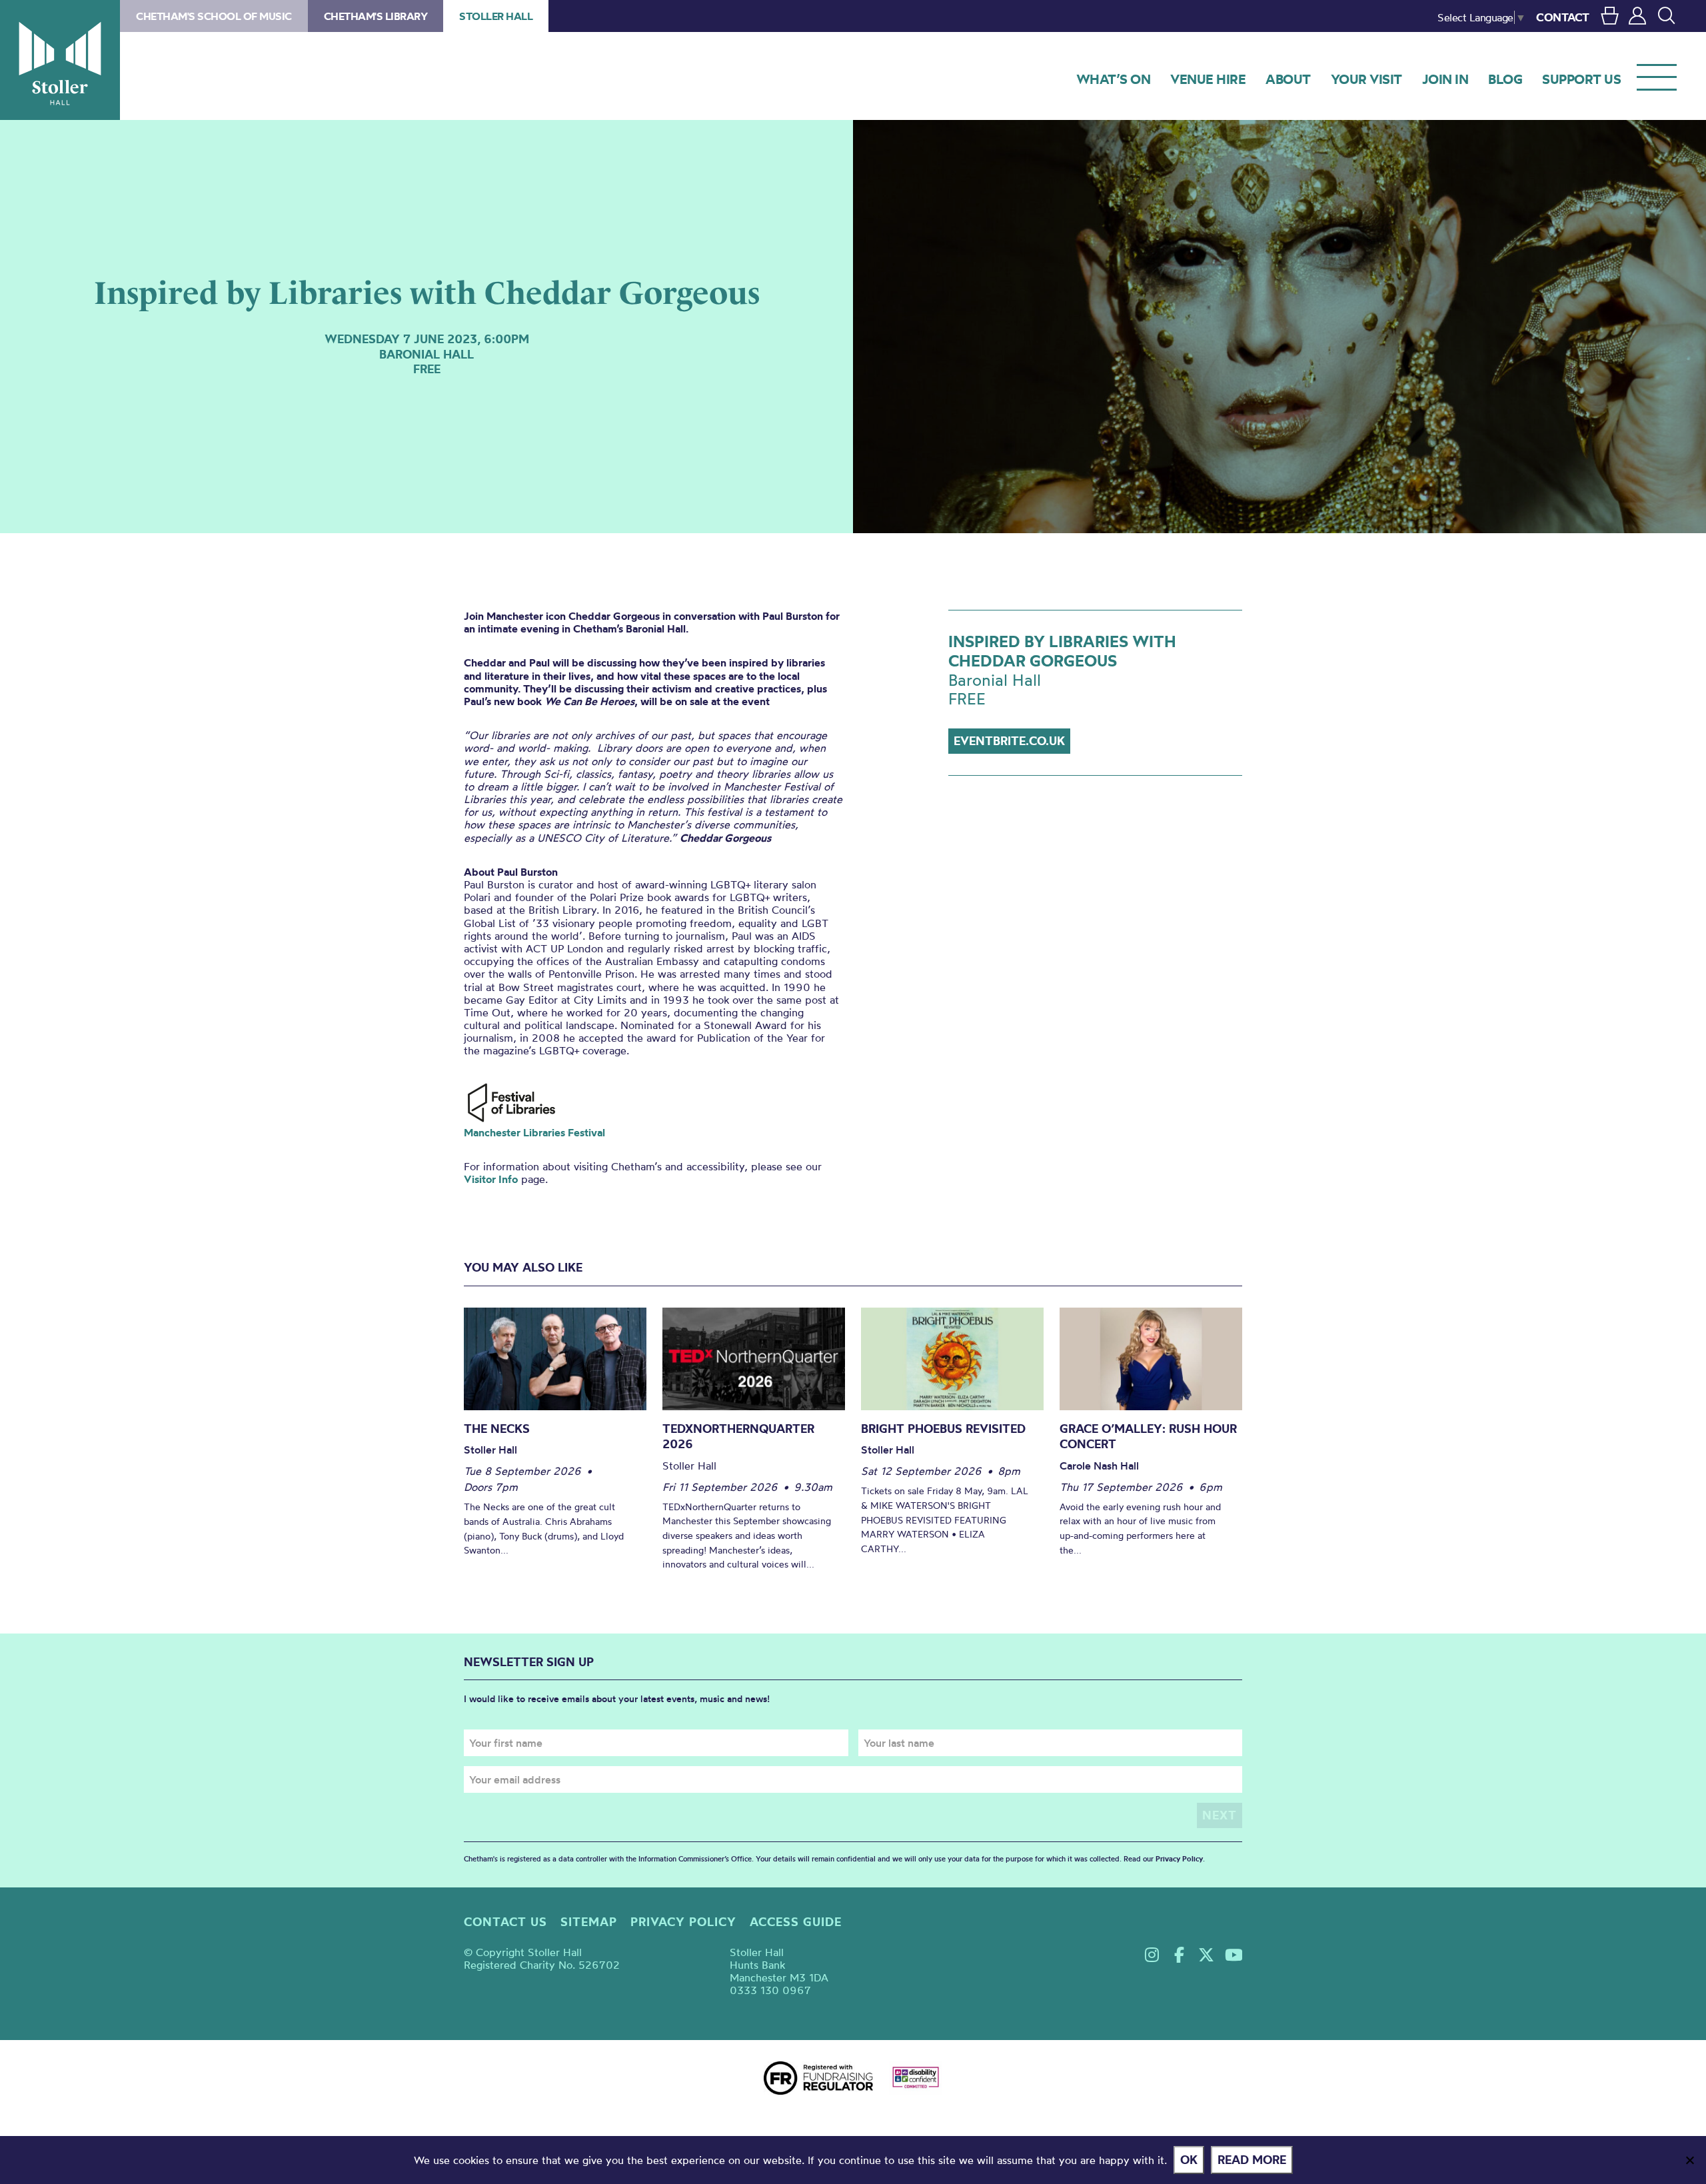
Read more (1252, 2160)
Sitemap (589, 1922)
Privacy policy (683, 1922)
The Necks (497, 1429)
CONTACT (1563, 17)
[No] (1689, 2160)
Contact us (505, 1922)
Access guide (796, 1922)
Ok (1189, 2160)
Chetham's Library (376, 16)
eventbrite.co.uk (1009, 741)
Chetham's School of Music (214, 16)
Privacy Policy (1179, 1859)
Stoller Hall (60, 60)
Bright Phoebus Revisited (943, 1429)
